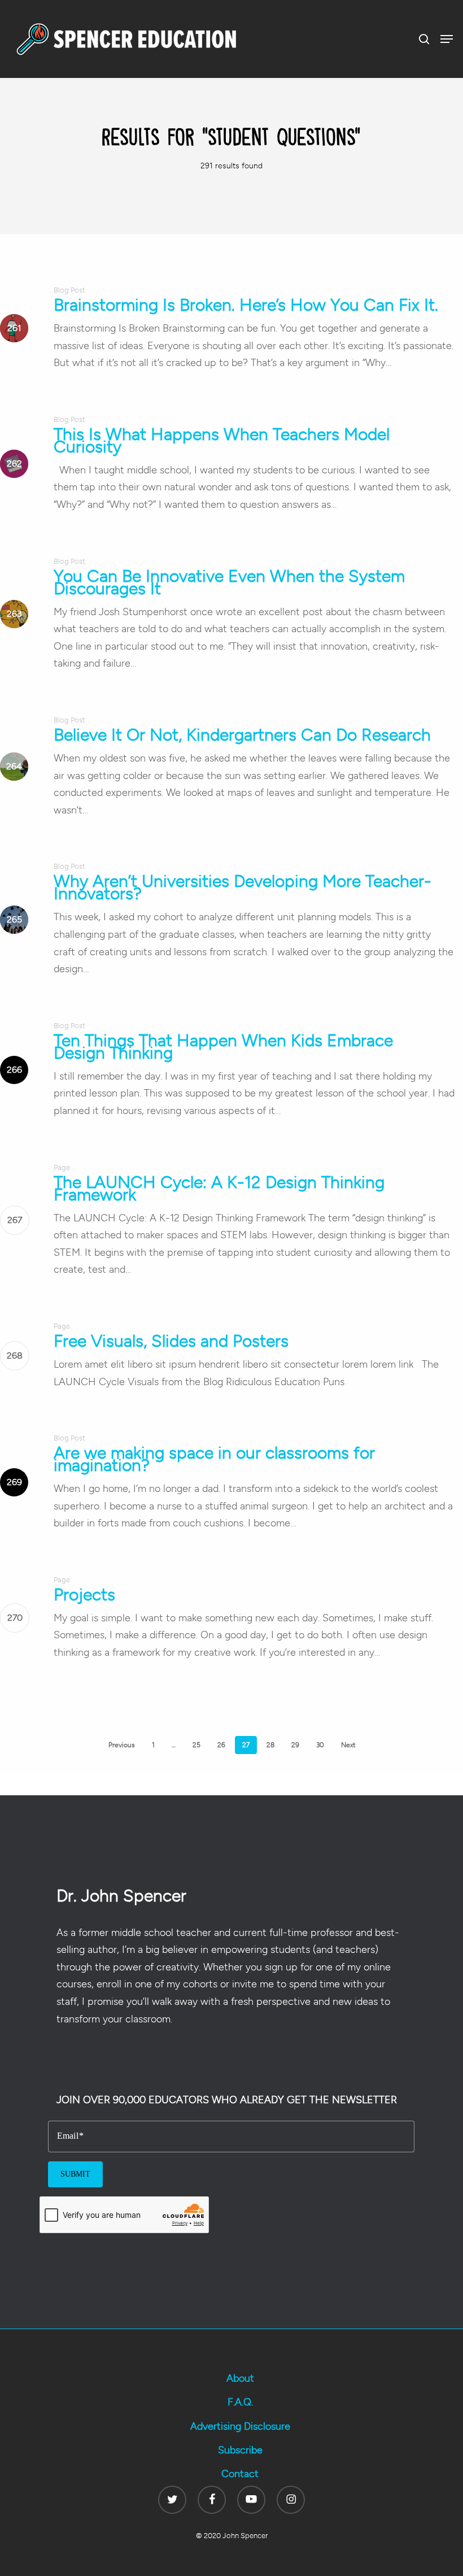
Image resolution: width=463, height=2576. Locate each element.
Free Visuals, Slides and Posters (171, 1341)
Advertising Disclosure (240, 2426)
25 (196, 1745)
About (240, 2378)
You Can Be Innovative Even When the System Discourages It (229, 582)
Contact (240, 2474)
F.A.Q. (240, 2402)
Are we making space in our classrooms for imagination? (214, 1459)
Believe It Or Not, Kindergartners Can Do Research (242, 735)
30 (320, 1745)
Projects (84, 1594)
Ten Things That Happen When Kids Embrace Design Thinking (223, 1046)
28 (270, 1745)
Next (348, 1745)
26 (221, 1745)
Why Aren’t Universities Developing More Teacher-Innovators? (243, 887)
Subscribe (240, 2450)
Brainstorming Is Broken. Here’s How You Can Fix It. (246, 305)
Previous (122, 1745)
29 (295, 1745)
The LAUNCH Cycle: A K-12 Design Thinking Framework (219, 1188)
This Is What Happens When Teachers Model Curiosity (222, 440)
